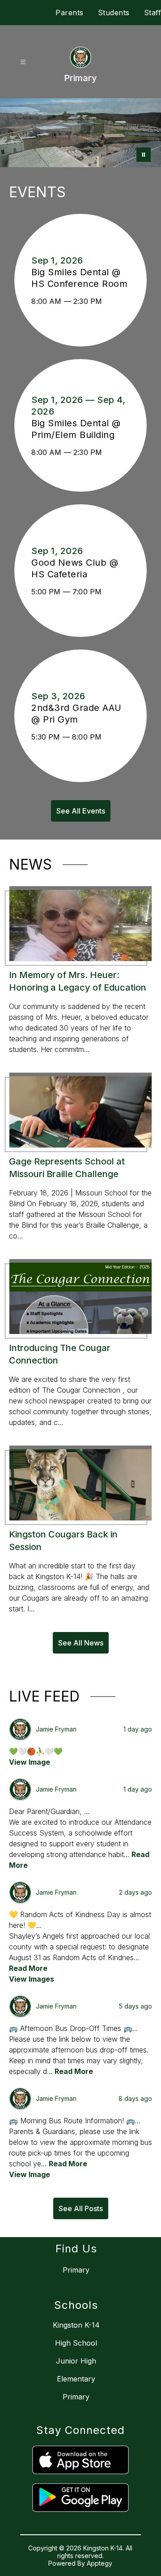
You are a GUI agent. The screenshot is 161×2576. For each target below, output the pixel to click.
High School (76, 2343)
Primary (76, 2397)
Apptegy (100, 2563)
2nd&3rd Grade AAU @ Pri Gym (76, 714)
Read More (28, 1968)
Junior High (76, 2361)
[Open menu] (23, 62)
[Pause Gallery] (144, 155)
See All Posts (81, 2208)
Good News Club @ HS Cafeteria (75, 569)
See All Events (81, 811)
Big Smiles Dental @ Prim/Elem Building (77, 429)
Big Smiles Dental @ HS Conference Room (80, 278)
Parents (70, 13)
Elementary (76, 2379)
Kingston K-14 (76, 2325)
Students (114, 13)
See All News (81, 1643)
